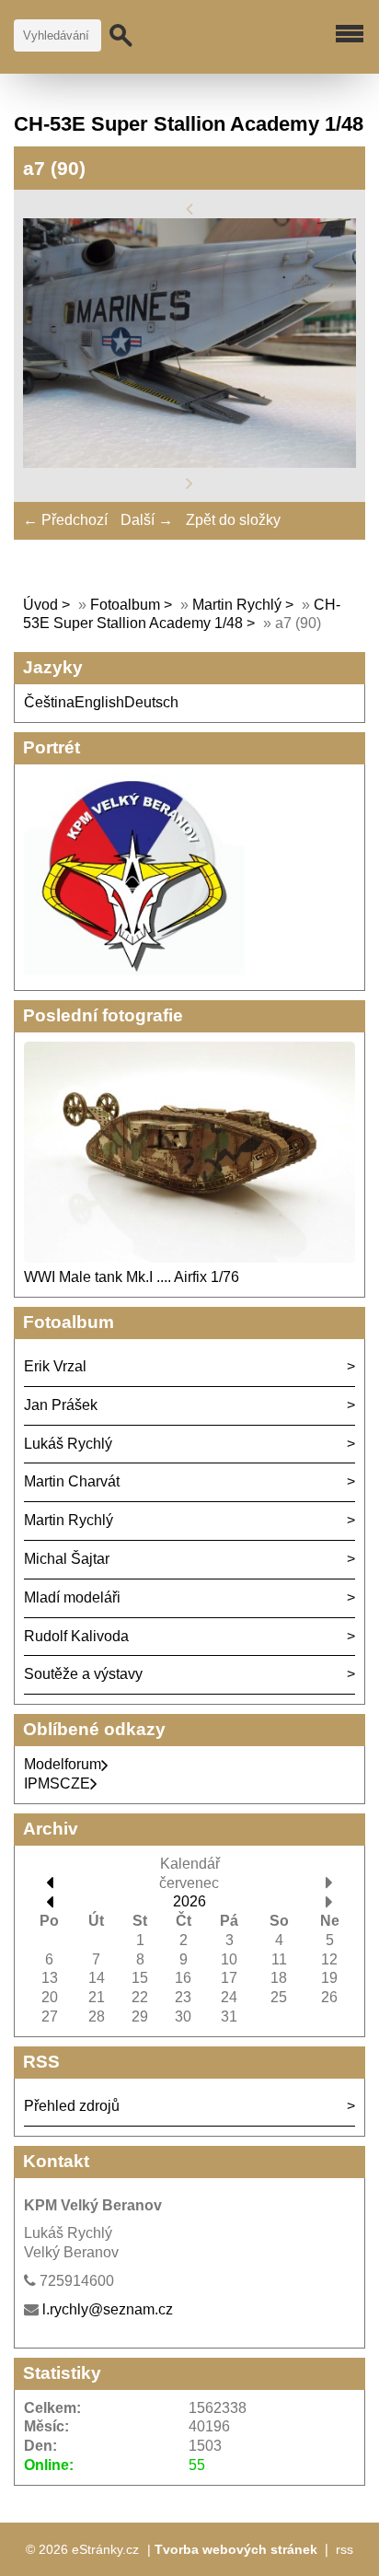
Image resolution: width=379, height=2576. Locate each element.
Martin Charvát (72, 1481)
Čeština (49, 702)
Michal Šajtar (67, 1559)
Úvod (40, 605)
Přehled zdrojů (72, 2106)
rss (345, 2549)
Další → (147, 520)
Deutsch (151, 702)
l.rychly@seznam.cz (108, 2309)
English (99, 702)
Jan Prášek (61, 1405)
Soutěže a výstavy (83, 1674)
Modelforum (63, 1764)
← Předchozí (65, 520)
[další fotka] (189, 482)
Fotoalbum (125, 605)
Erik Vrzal (55, 1366)
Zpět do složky (233, 520)
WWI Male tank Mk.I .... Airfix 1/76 (132, 1277)
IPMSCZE (57, 1783)
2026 (189, 1901)
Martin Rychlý (237, 605)
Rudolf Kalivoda (76, 1636)
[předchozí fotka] (189, 208)
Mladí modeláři (72, 1597)
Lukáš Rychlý (68, 1444)
